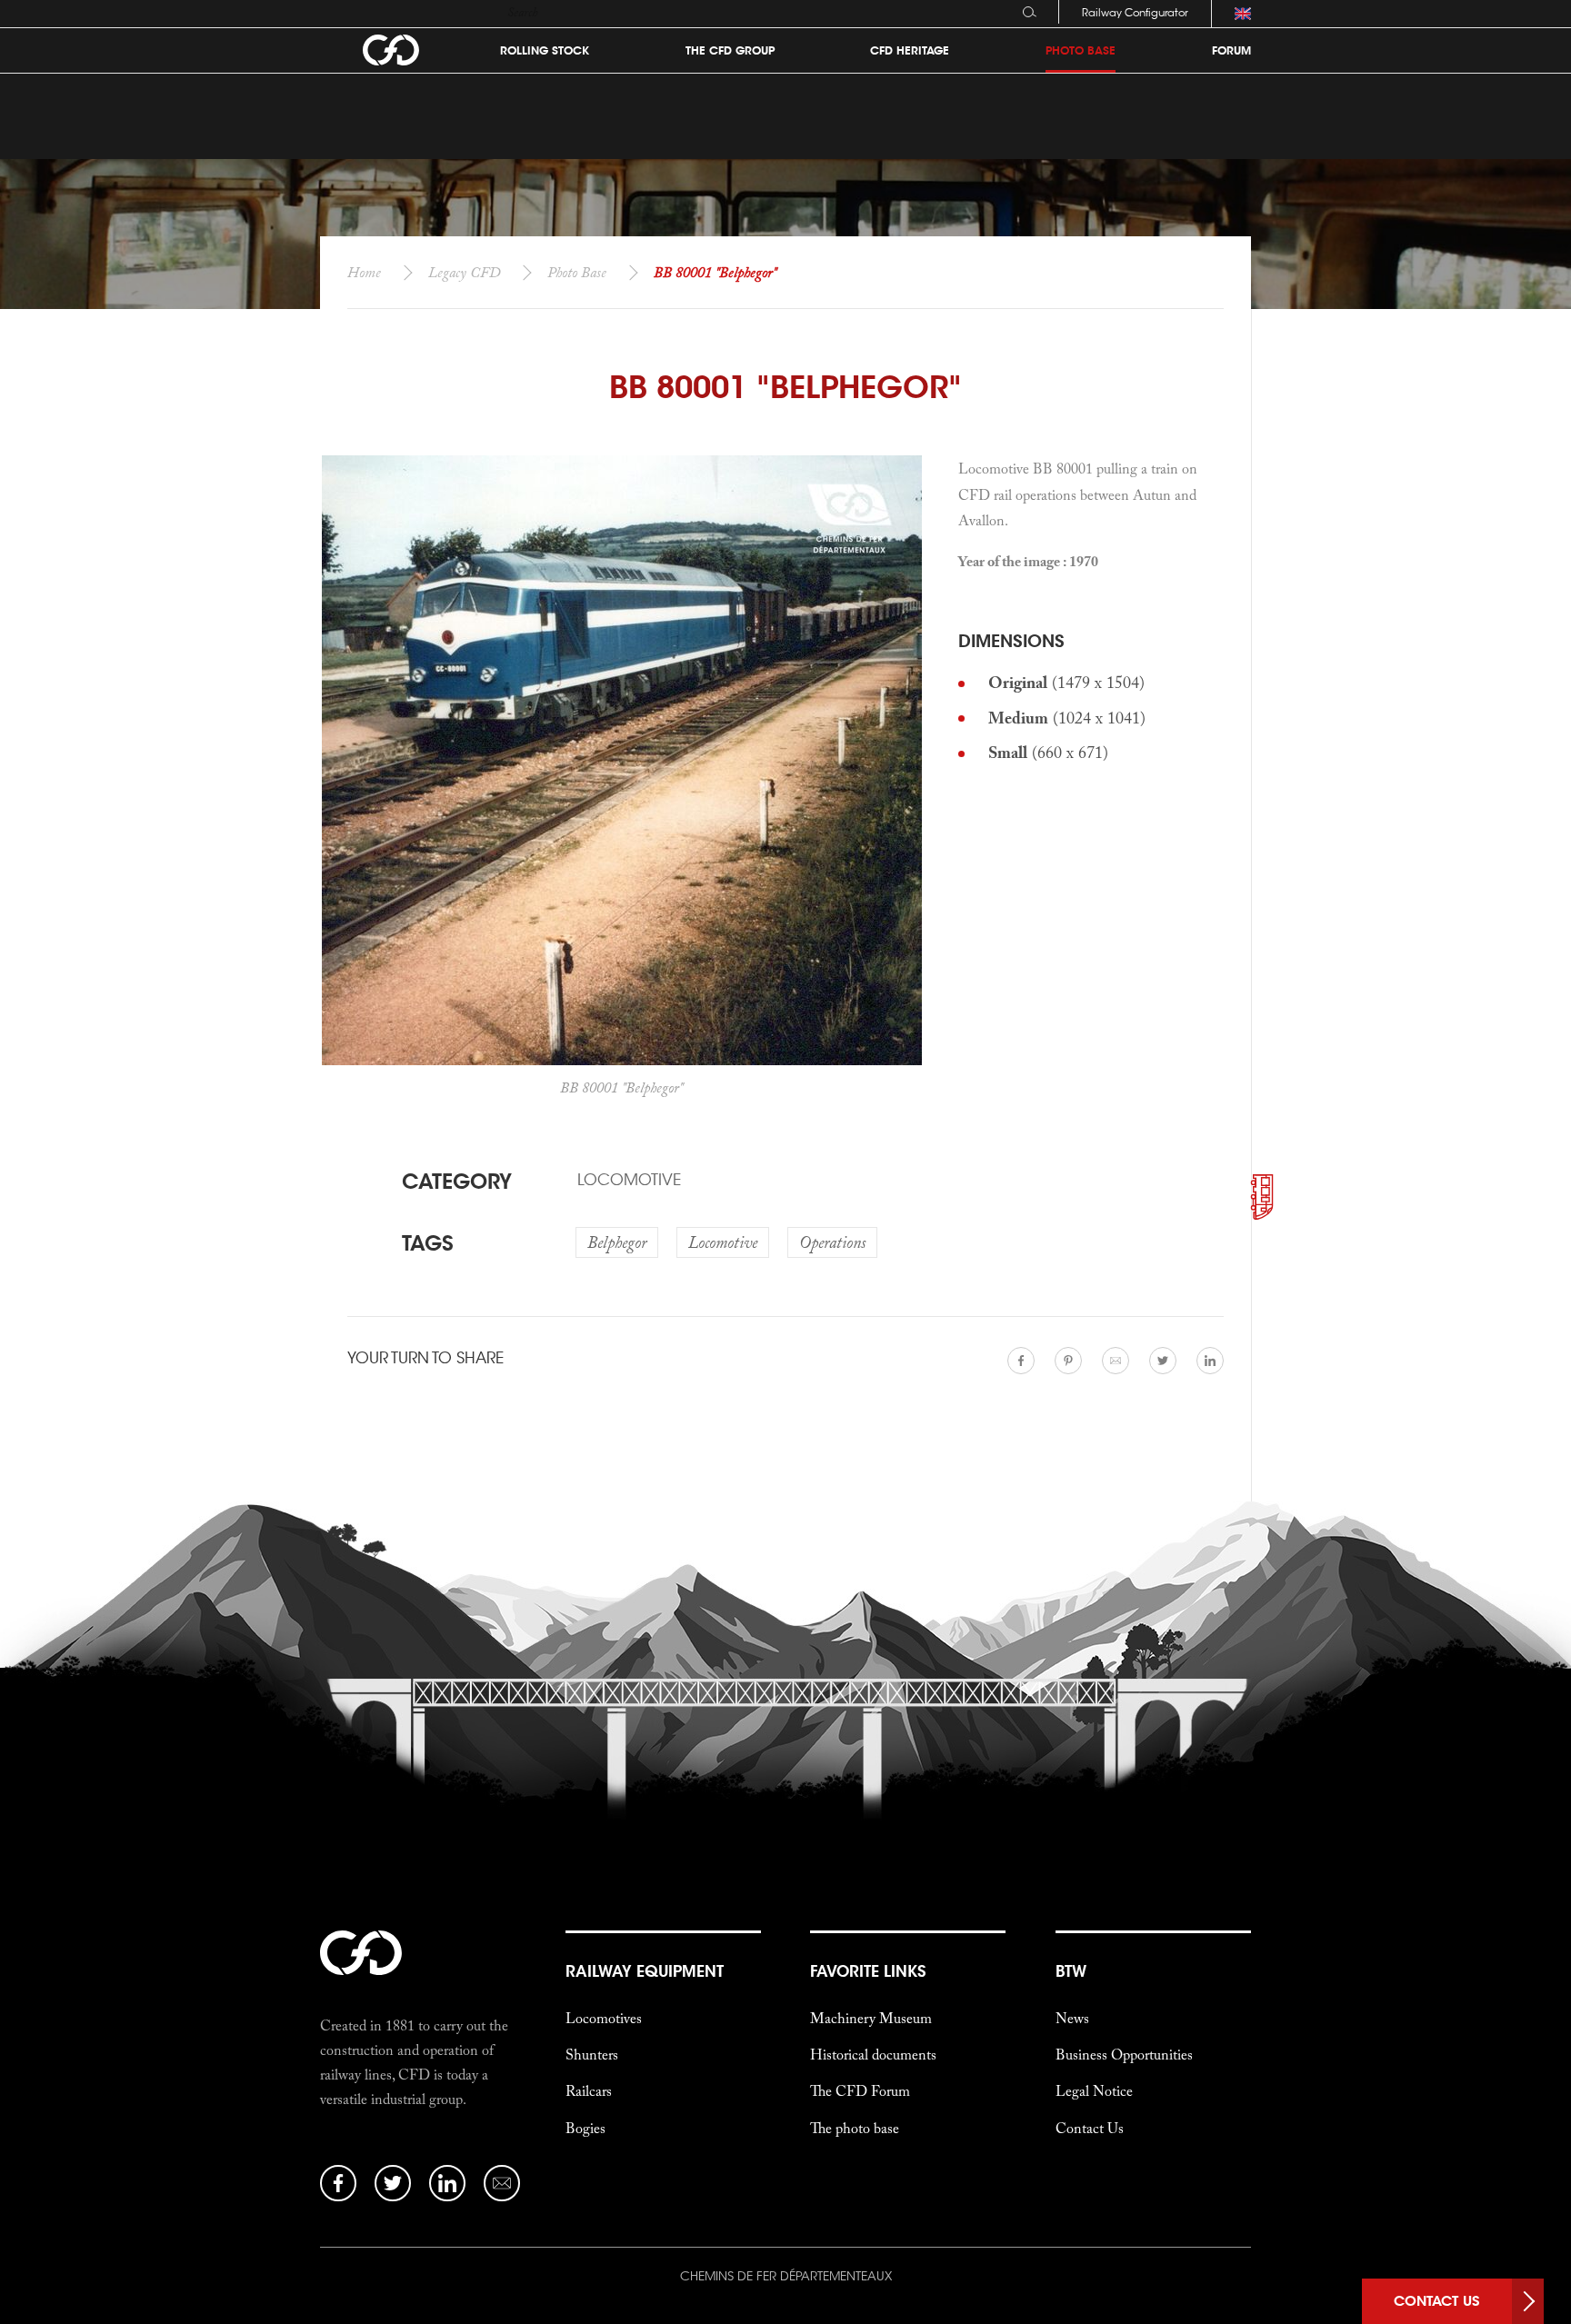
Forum (1231, 51)
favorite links (868, 1971)
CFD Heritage (910, 51)
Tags (428, 1243)
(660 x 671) (1048, 752)
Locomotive (629, 1180)
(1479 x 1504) (1066, 682)
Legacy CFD (464, 272)
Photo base (1081, 51)
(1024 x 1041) (1067, 718)
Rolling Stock (545, 51)
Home (364, 272)
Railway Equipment (645, 1971)
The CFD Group (730, 51)
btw (1071, 1971)
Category (457, 1181)
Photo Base (577, 272)
